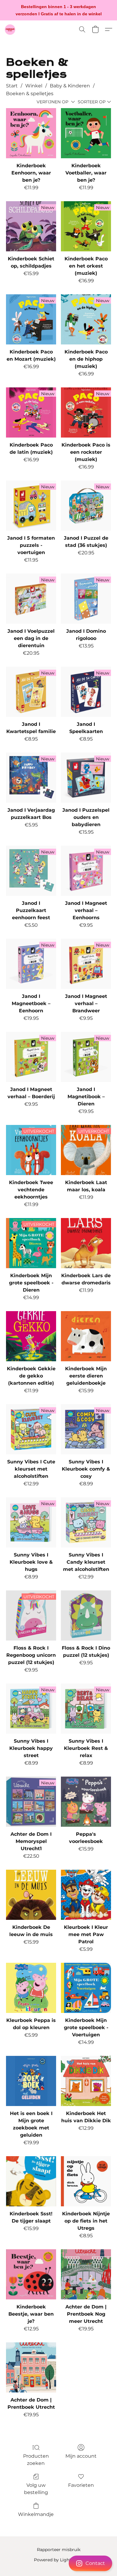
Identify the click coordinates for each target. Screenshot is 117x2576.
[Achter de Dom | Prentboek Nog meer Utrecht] (86, 2274)
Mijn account (81, 2456)
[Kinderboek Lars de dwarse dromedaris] (86, 1243)
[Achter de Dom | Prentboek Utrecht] (31, 2367)
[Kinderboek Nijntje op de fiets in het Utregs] (86, 2181)
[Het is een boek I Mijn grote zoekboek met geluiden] (31, 2081)
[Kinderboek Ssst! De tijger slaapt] (31, 2181)
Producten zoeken (36, 2460)
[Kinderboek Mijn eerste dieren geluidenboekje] (86, 1336)
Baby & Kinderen (70, 86)
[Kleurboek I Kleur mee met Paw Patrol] (86, 1895)
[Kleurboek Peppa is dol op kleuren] (31, 1988)
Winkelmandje (36, 2514)
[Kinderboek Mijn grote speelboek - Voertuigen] (86, 1988)
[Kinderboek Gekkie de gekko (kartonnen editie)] (31, 1336)
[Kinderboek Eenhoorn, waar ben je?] (31, 133)
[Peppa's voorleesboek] (86, 1802)
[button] (58, 2563)
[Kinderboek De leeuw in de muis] (31, 1895)
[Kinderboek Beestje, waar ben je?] (31, 2274)
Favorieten (81, 2485)
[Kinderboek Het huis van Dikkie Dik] (86, 2081)
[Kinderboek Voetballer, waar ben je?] (86, 133)
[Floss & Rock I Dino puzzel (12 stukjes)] (86, 1615)
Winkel (34, 86)
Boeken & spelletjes (30, 94)
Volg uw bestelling (36, 2489)
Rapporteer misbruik (59, 2550)
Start (12, 86)
